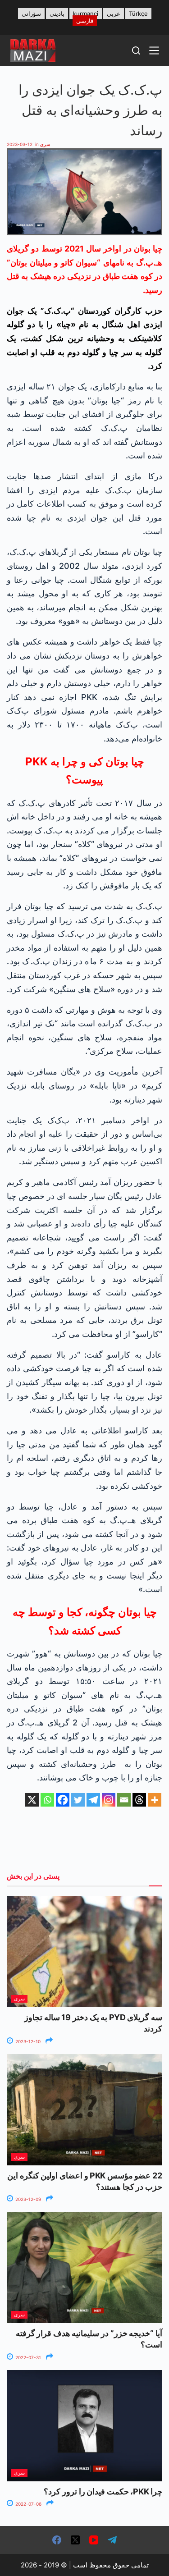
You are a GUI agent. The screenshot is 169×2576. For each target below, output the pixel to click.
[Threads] (139, 1800)
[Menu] (154, 50)
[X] (32, 1800)
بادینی (57, 14)
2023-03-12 (20, 144)
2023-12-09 (27, 2199)
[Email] (124, 1800)
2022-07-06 (28, 2504)
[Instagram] (109, 1800)
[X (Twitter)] (75, 2540)
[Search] (136, 50)
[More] (155, 1800)
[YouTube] (94, 2540)
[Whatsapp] (47, 1800)
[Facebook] (63, 1800)
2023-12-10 (27, 2041)
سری (45, 144)
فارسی (85, 21)
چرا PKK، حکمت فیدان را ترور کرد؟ (103, 2491)
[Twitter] (78, 1800)
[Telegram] (93, 1800)
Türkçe (138, 14)
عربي (114, 14)
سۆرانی (31, 14)
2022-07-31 (27, 2357)
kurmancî (86, 14)
